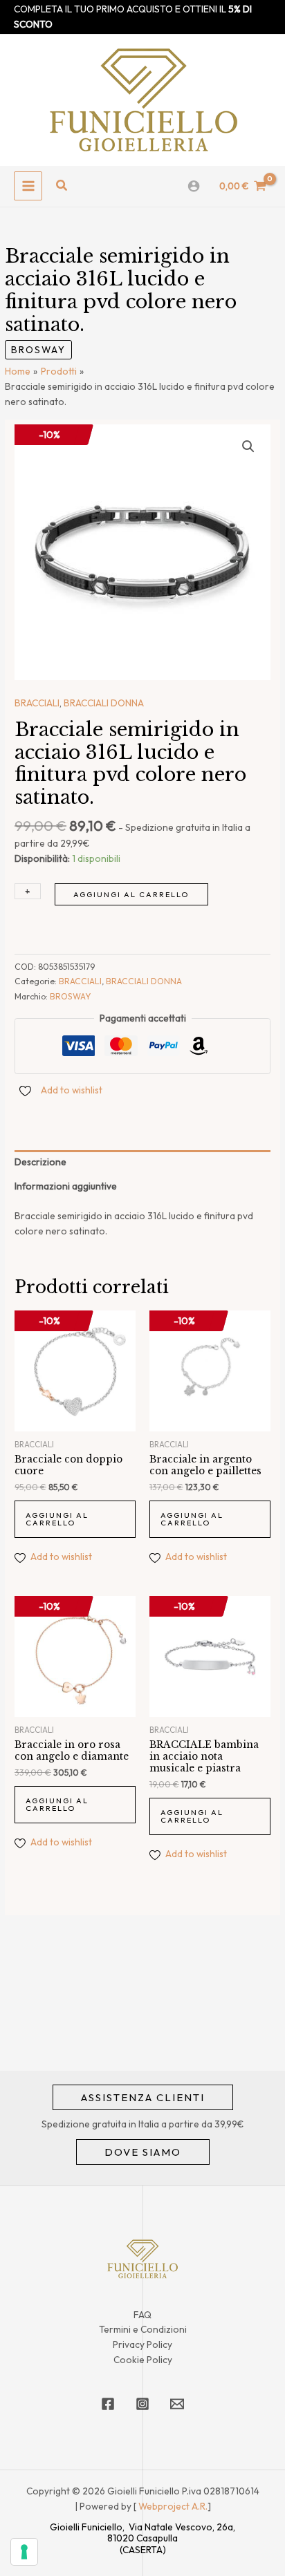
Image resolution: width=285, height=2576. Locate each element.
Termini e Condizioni (143, 2329)
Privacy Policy (142, 2344)
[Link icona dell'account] (194, 186)
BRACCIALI (37, 703)
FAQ (142, 2315)
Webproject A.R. (173, 2506)
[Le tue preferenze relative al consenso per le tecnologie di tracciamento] (24, 2552)
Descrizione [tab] (40, 1162)
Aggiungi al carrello (131, 894)
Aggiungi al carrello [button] (57, 1519)
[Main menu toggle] (28, 186)
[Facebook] (108, 2404)
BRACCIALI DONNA (104, 703)
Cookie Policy (143, 2360)
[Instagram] (142, 2404)
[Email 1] (177, 2404)
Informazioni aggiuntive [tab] (66, 1186)
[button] (62, 186)
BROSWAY (38, 350)
